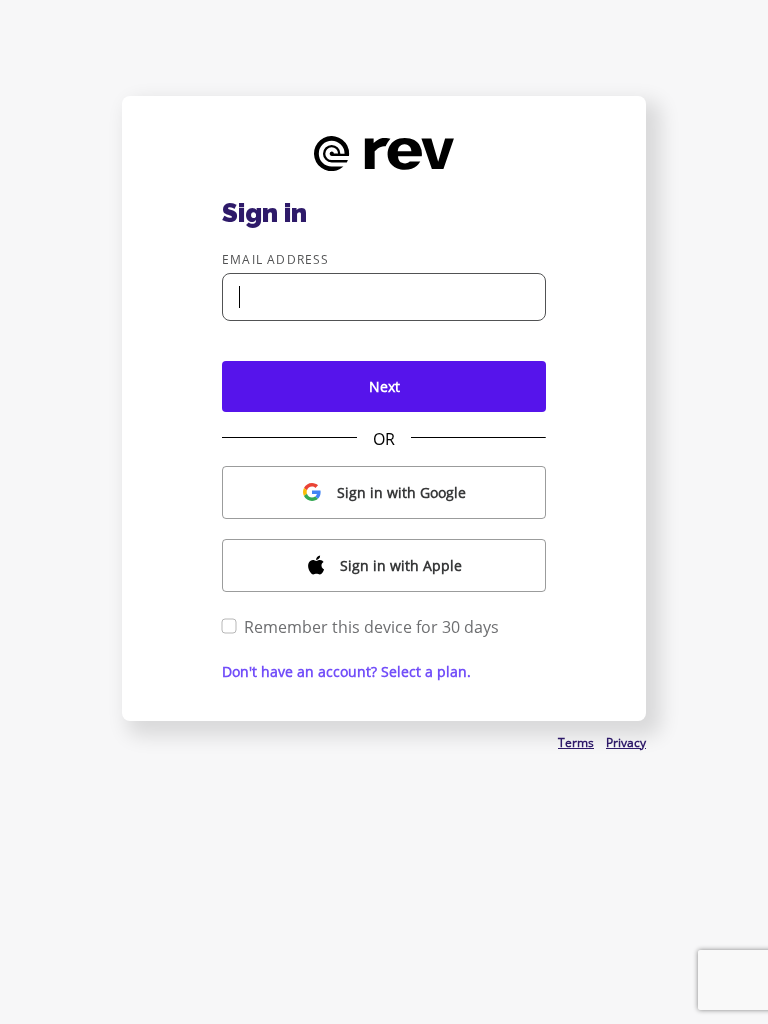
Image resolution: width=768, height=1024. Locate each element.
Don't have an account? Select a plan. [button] (346, 671)
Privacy (626, 742)
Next (384, 386)
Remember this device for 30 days (371, 627)
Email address (276, 259)
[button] (384, 492)
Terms (576, 742)
